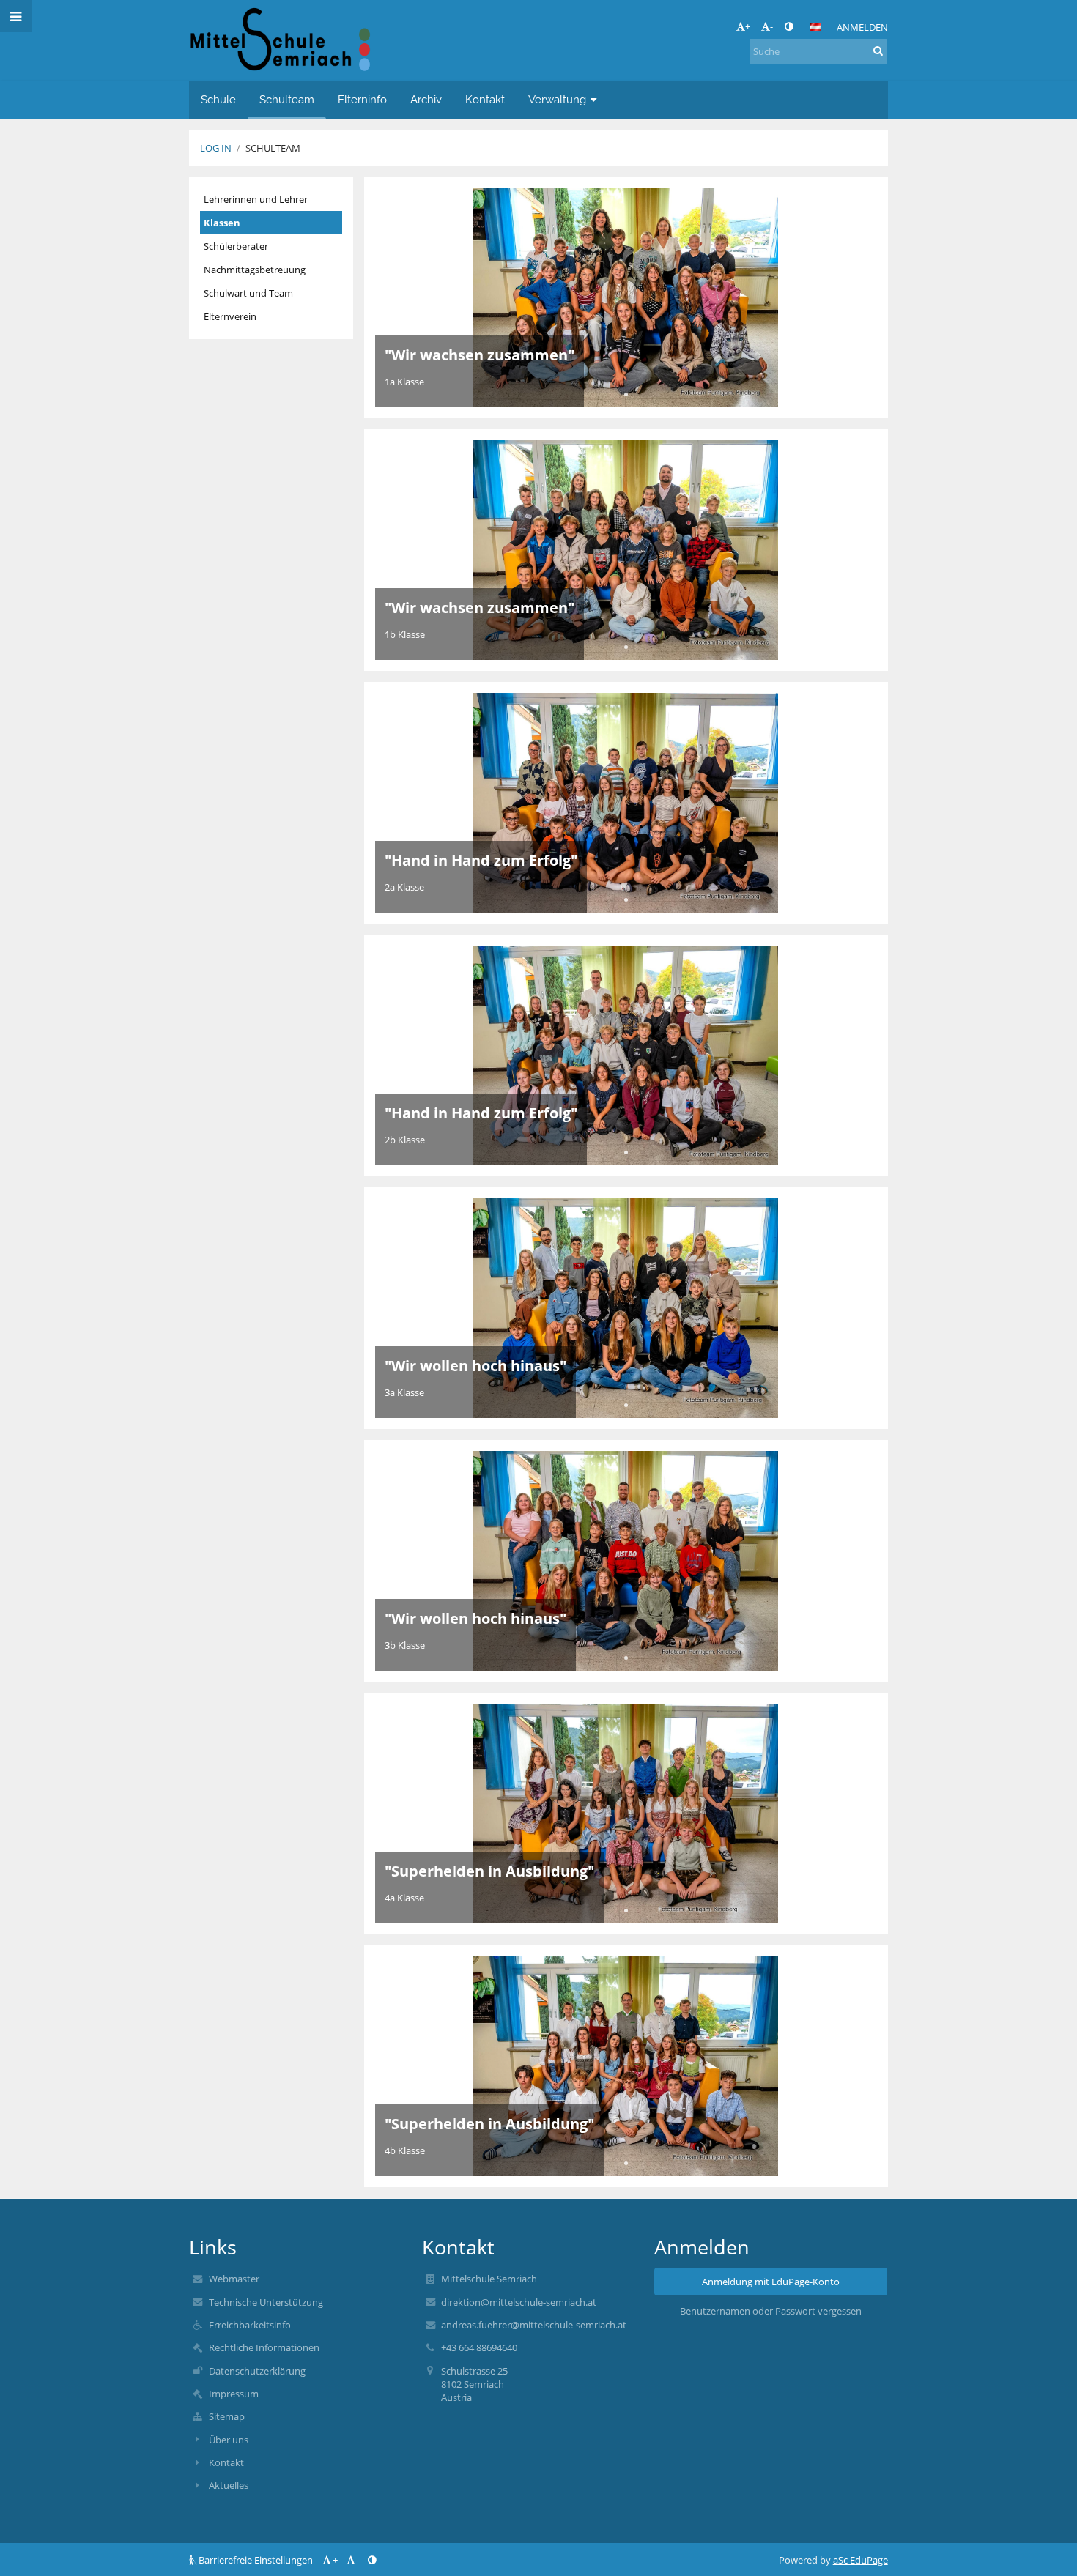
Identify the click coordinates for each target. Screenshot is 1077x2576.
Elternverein (230, 316)
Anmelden (862, 27)
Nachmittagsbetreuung (255, 270)
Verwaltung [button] (557, 99)
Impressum (234, 2394)
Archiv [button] (426, 99)
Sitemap (227, 2416)
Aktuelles (229, 2485)
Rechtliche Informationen (264, 2347)
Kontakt (226, 2462)
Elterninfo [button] (362, 99)
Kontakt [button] (485, 99)
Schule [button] (218, 99)
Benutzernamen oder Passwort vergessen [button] (771, 2311)
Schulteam (273, 148)
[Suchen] (878, 51)
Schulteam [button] (287, 99)
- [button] (771, 26)
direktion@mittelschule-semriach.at (519, 2302)
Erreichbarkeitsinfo (250, 2325)
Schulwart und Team (248, 293)
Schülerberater (236, 246)
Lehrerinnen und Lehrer (256, 199)
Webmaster (234, 2279)
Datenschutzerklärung (257, 2371)
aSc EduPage (861, 2560)
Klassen (222, 223)
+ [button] (748, 26)
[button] (789, 26)
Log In (216, 148)
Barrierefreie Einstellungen (256, 2560)
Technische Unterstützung (266, 2302)
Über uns (229, 2440)
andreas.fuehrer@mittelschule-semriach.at (534, 2325)
